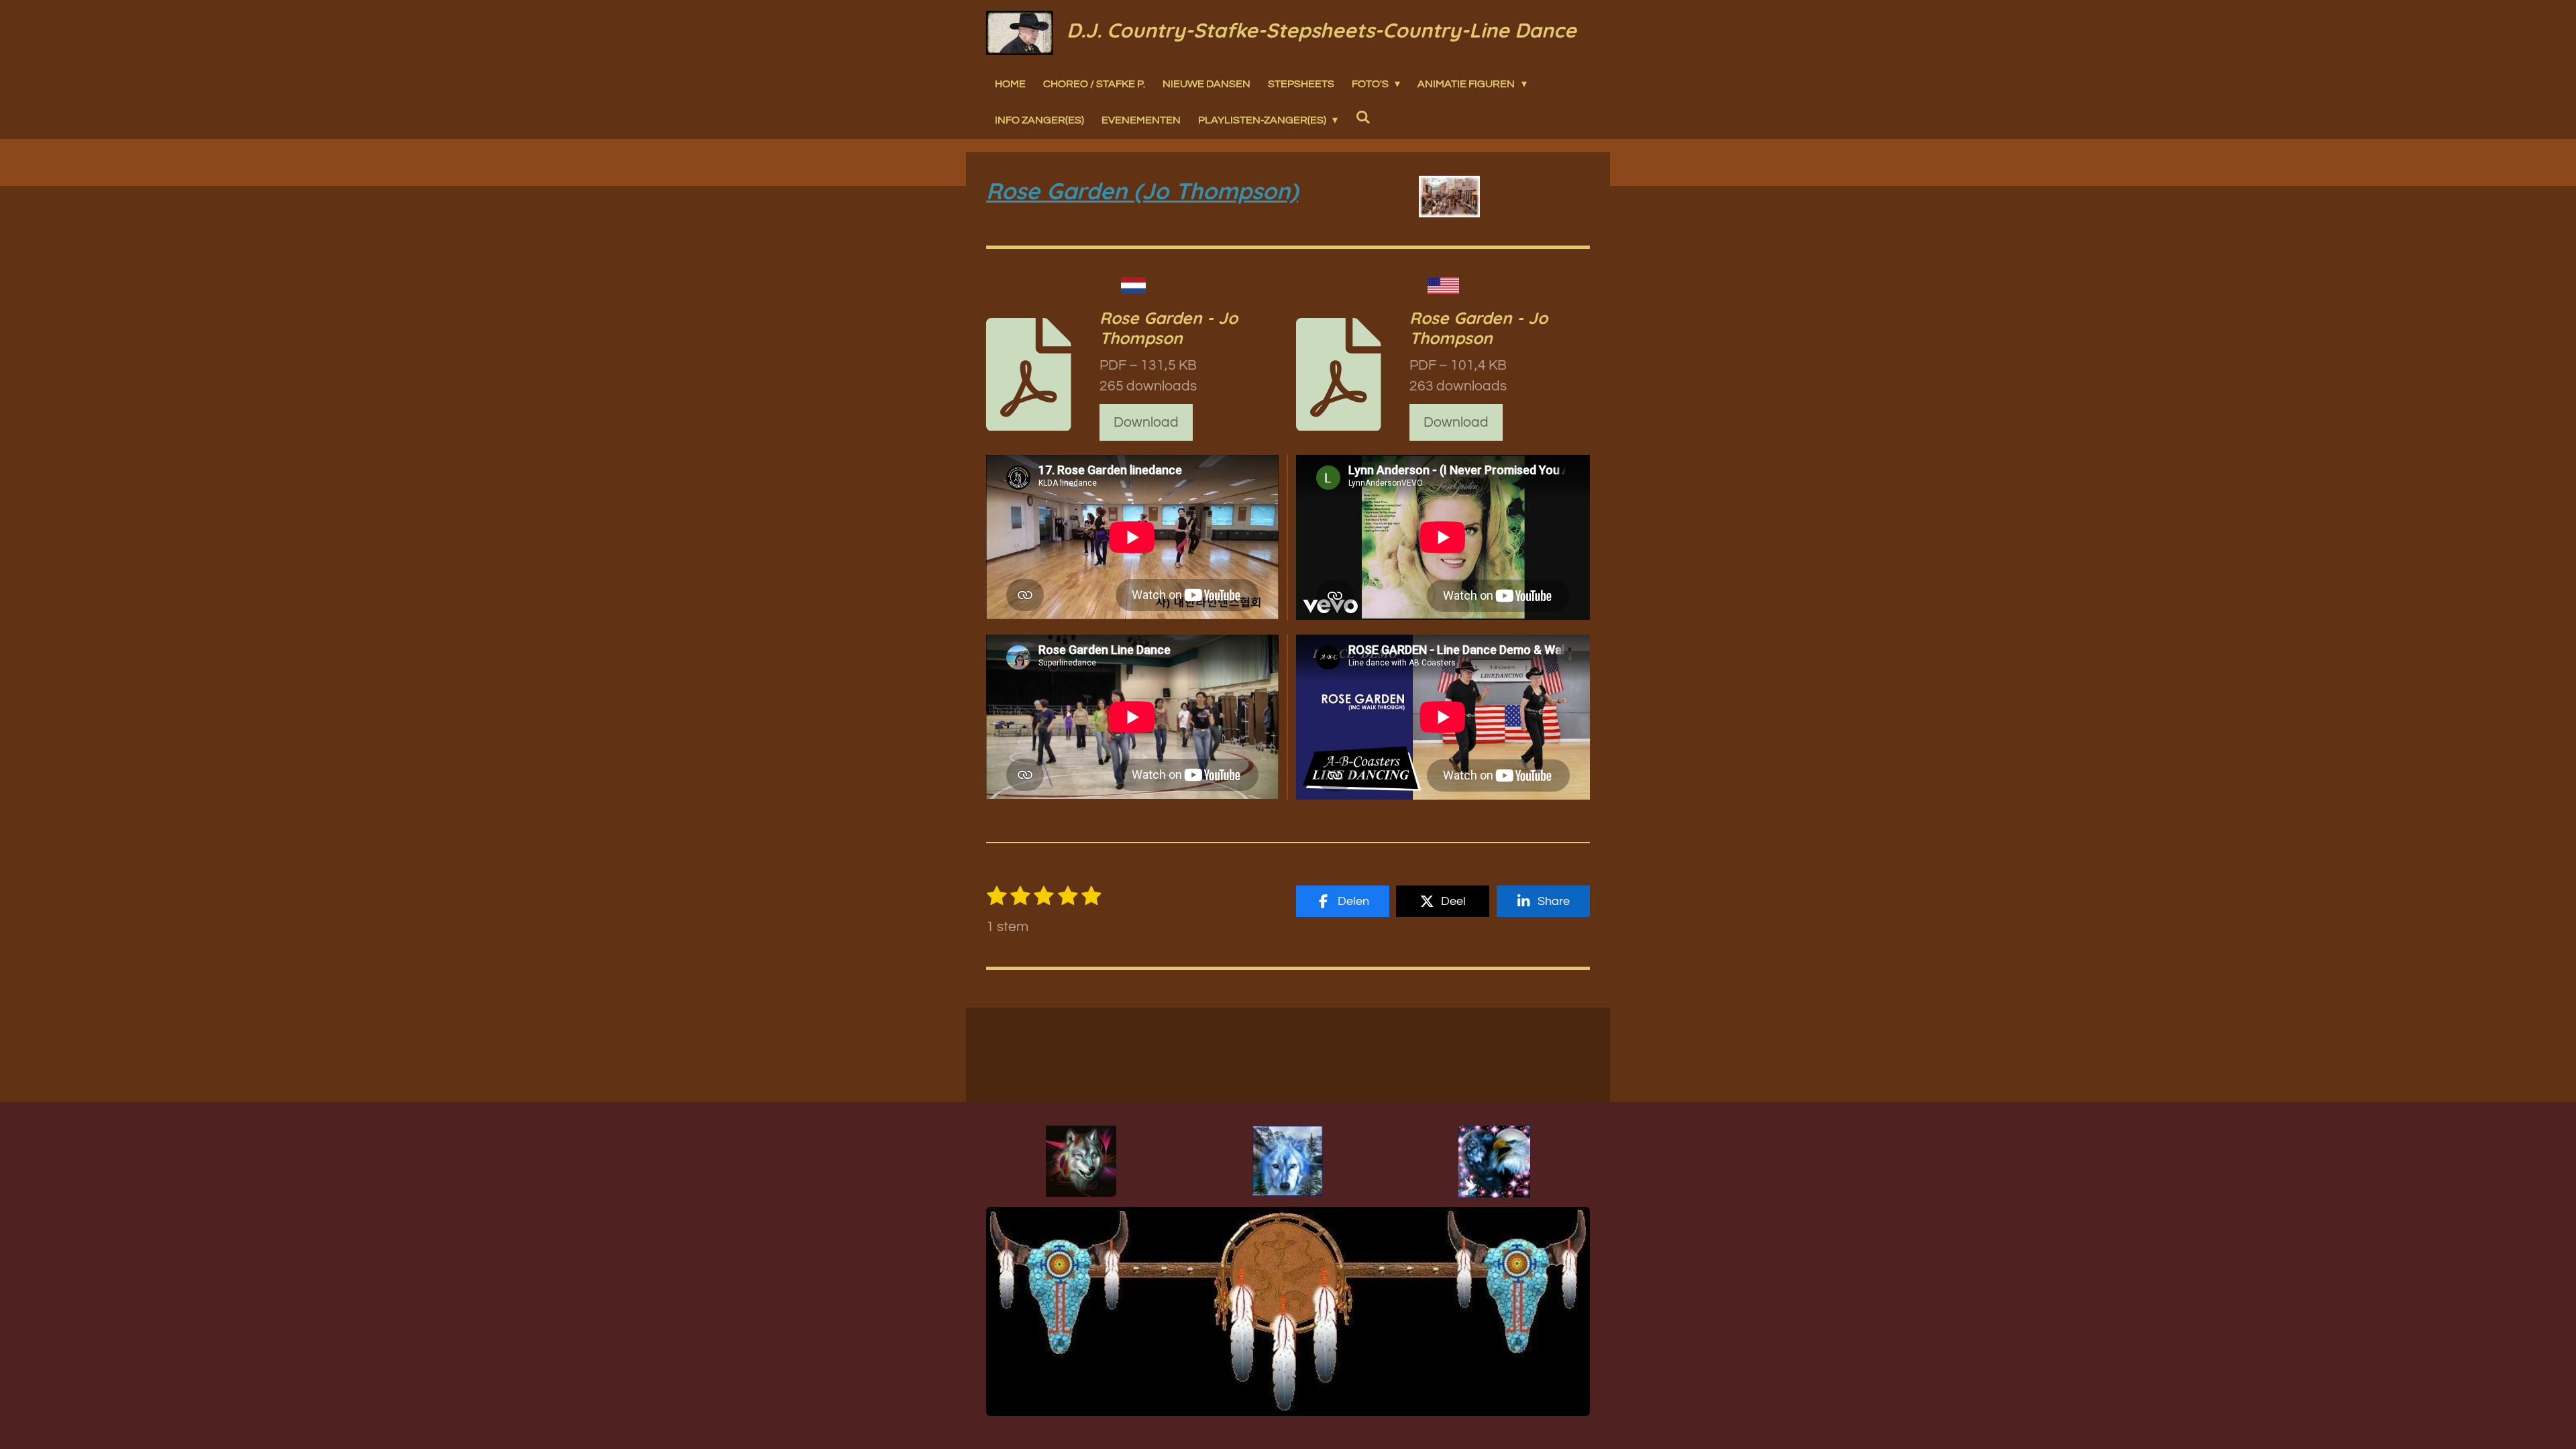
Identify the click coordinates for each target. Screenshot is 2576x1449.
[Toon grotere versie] (1081, 1161)
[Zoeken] (1362, 117)
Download (1146, 422)
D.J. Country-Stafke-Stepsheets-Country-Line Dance (1322, 30)
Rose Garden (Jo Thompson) (1142, 191)
